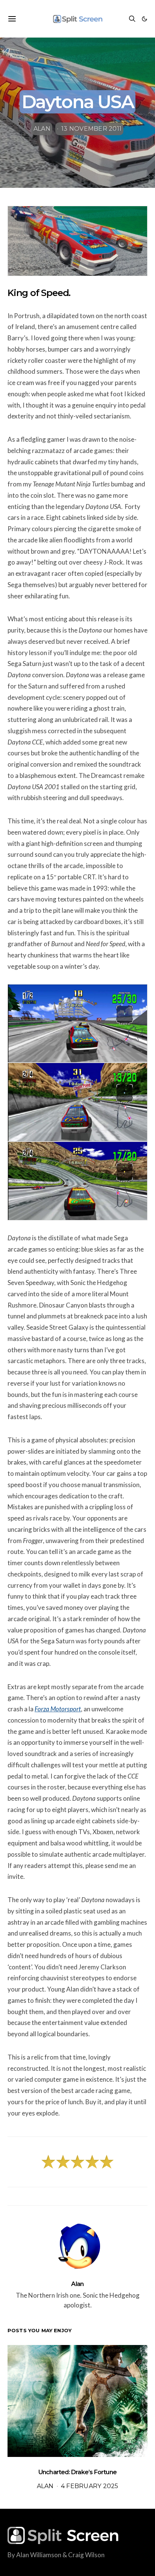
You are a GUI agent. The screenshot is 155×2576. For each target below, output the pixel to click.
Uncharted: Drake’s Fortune (77, 2472)
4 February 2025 (90, 2486)
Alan (42, 129)
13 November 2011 (91, 129)
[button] (144, 19)
